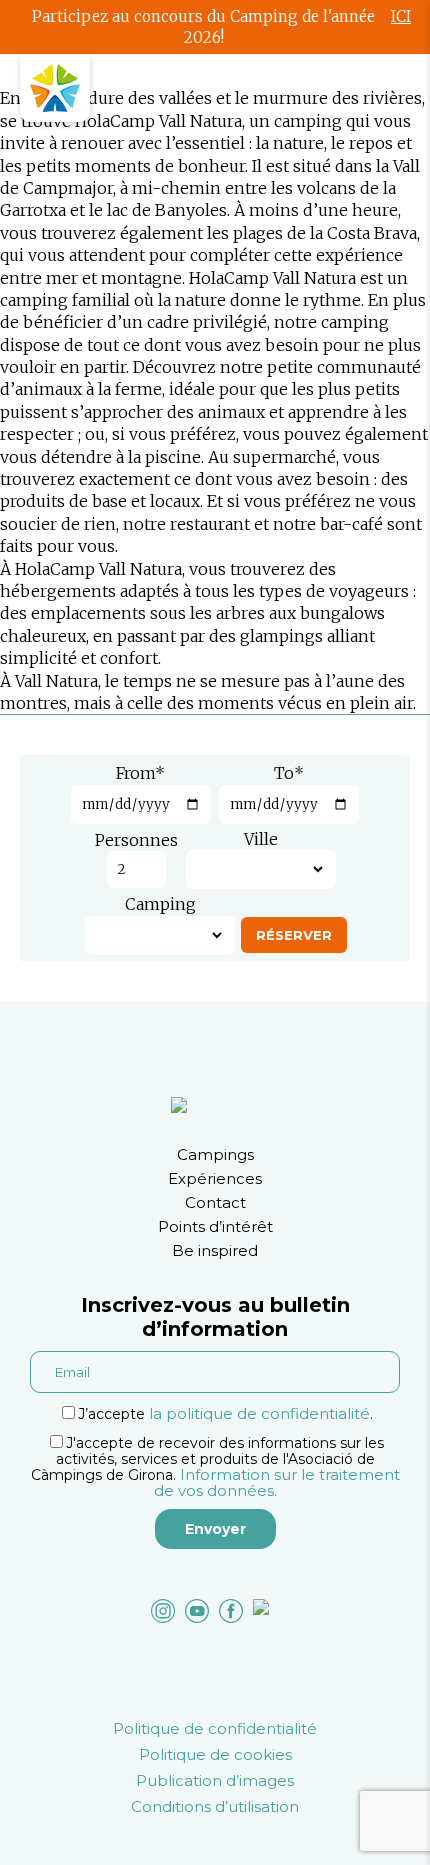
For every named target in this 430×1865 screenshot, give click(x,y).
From (140, 773)
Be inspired (215, 1250)
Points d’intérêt (215, 1226)
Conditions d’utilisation (215, 1806)
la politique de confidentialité (259, 1413)
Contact (215, 1202)
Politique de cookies (215, 1754)
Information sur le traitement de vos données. (277, 1482)
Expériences (215, 1178)
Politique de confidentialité (215, 1728)
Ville (261, 839)
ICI (401, 16)
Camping (160, 904)
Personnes (136, 840)
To (289, 773)
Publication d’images (215, 1780)
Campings (215, 1154)
